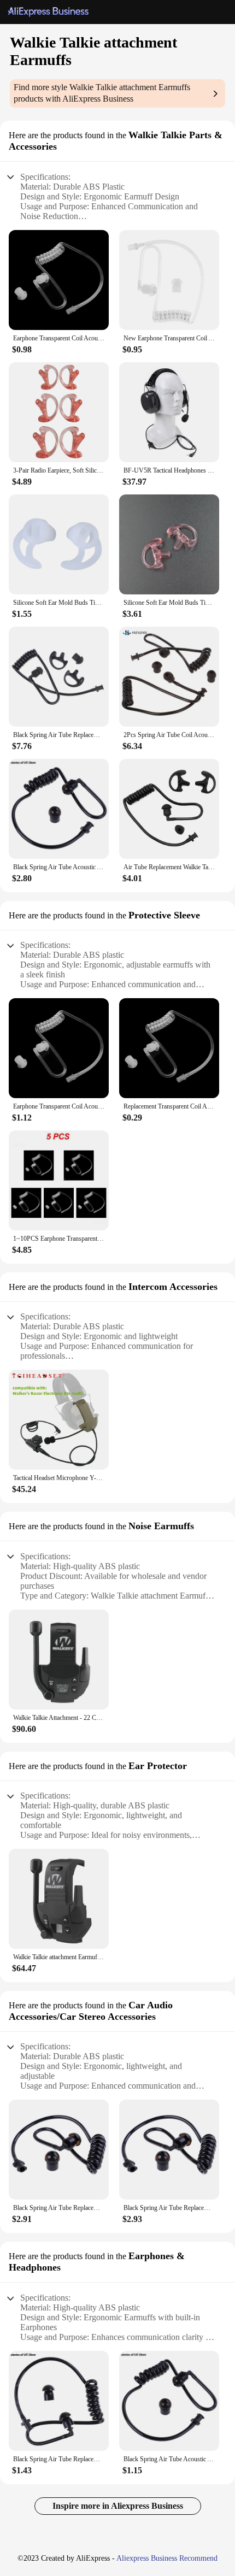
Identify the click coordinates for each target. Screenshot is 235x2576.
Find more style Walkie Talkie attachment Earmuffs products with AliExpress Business (102, 93)
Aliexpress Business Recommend (167, 2558)
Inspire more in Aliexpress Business (118, 2506)
